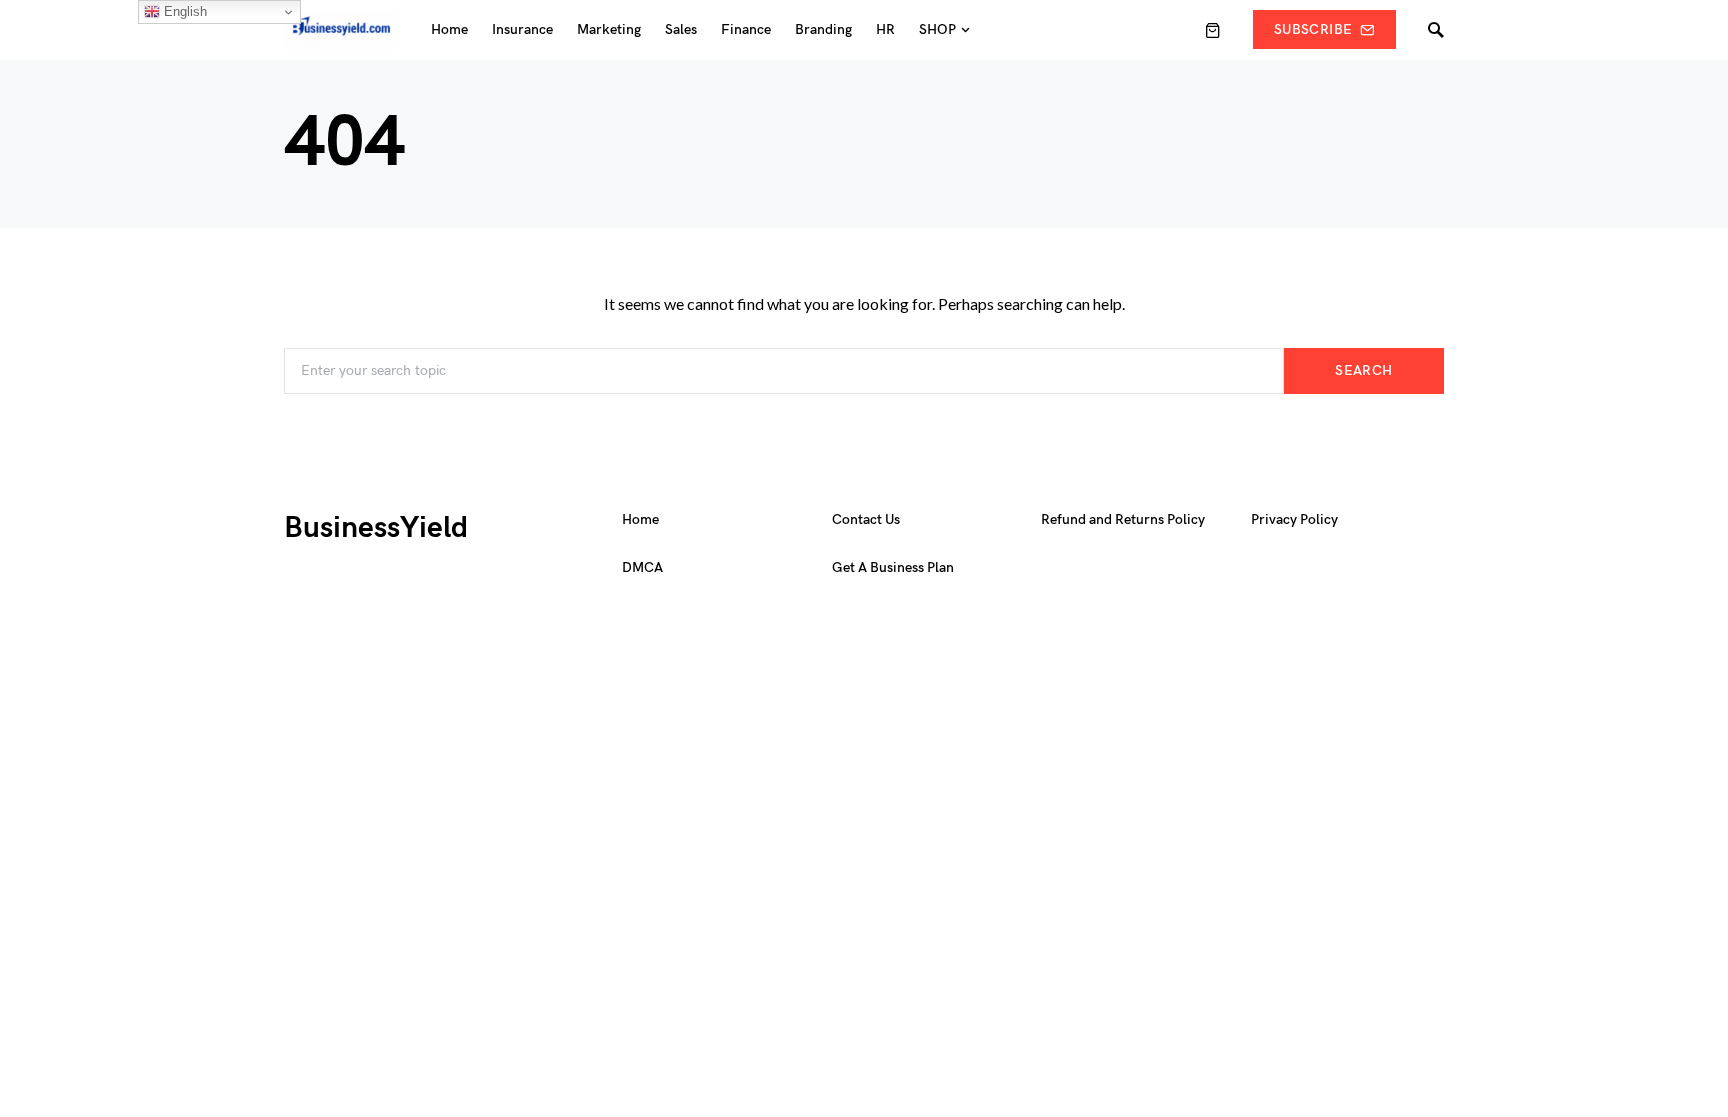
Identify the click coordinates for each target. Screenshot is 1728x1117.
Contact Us (866, 519)
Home (640, 519)
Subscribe (1313, 29)
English (183, 11)
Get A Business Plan (893, 567)
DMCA (642, 567)
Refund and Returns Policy (1123, 519)
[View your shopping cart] (1213, 30)
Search (1363, 370)
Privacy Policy (1294, 519)
